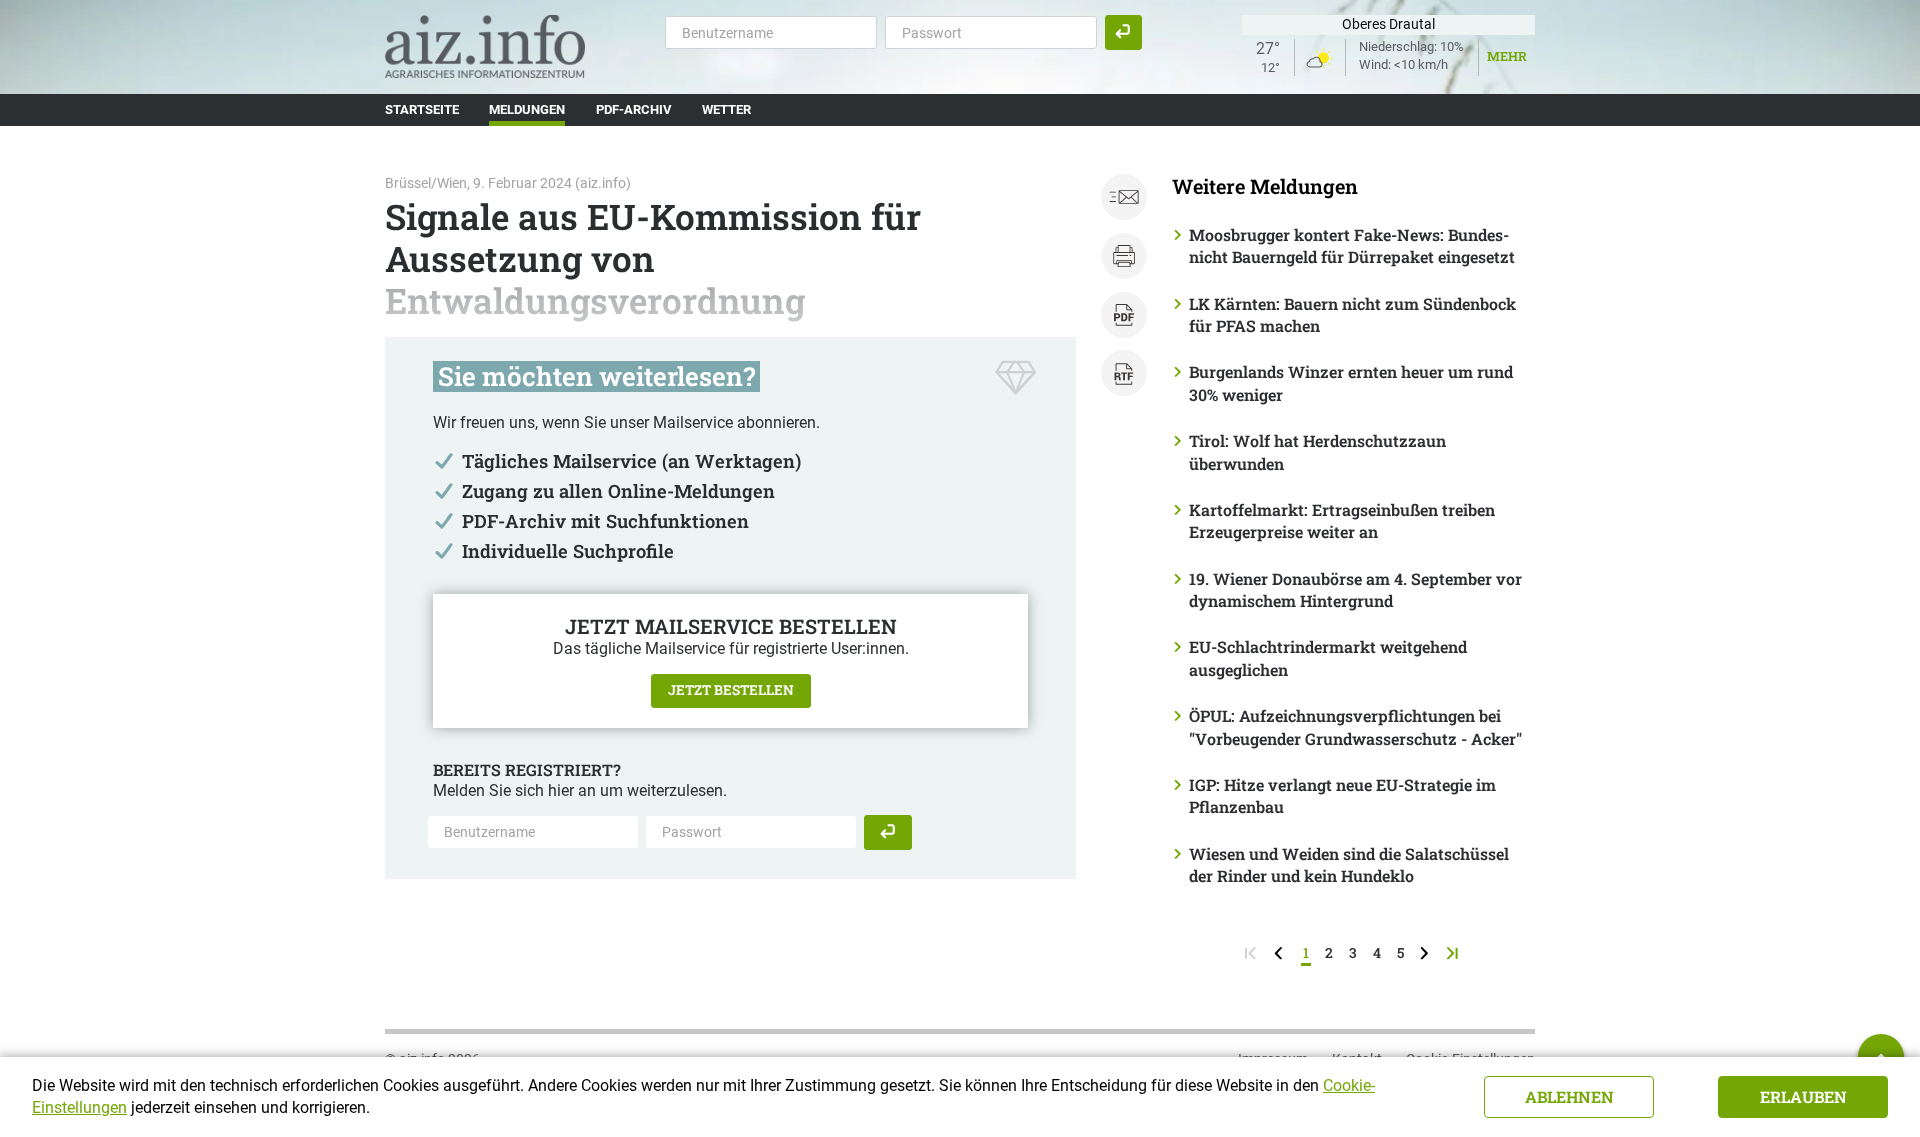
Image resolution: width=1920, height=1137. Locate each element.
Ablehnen (1569, 1096)
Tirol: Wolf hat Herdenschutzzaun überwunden (1317, 451)
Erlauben (1803, 1096)
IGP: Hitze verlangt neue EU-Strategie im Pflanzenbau (1342, 795)
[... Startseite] (485, 45)
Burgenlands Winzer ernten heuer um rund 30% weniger (1351, 382)
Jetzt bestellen (731, 690)
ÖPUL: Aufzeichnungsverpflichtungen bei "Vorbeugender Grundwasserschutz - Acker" (1355, 726)
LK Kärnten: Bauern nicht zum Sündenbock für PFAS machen (1352, 314)
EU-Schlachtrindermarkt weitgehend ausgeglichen (1328, 657)
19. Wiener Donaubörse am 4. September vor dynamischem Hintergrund (1355, 589)
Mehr (1507, 56)
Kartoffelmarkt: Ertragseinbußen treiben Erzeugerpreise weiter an (1342, 520)
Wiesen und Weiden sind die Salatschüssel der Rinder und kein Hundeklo (1349, 864)
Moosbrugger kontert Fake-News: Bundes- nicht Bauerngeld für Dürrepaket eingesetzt (1352, 245)
